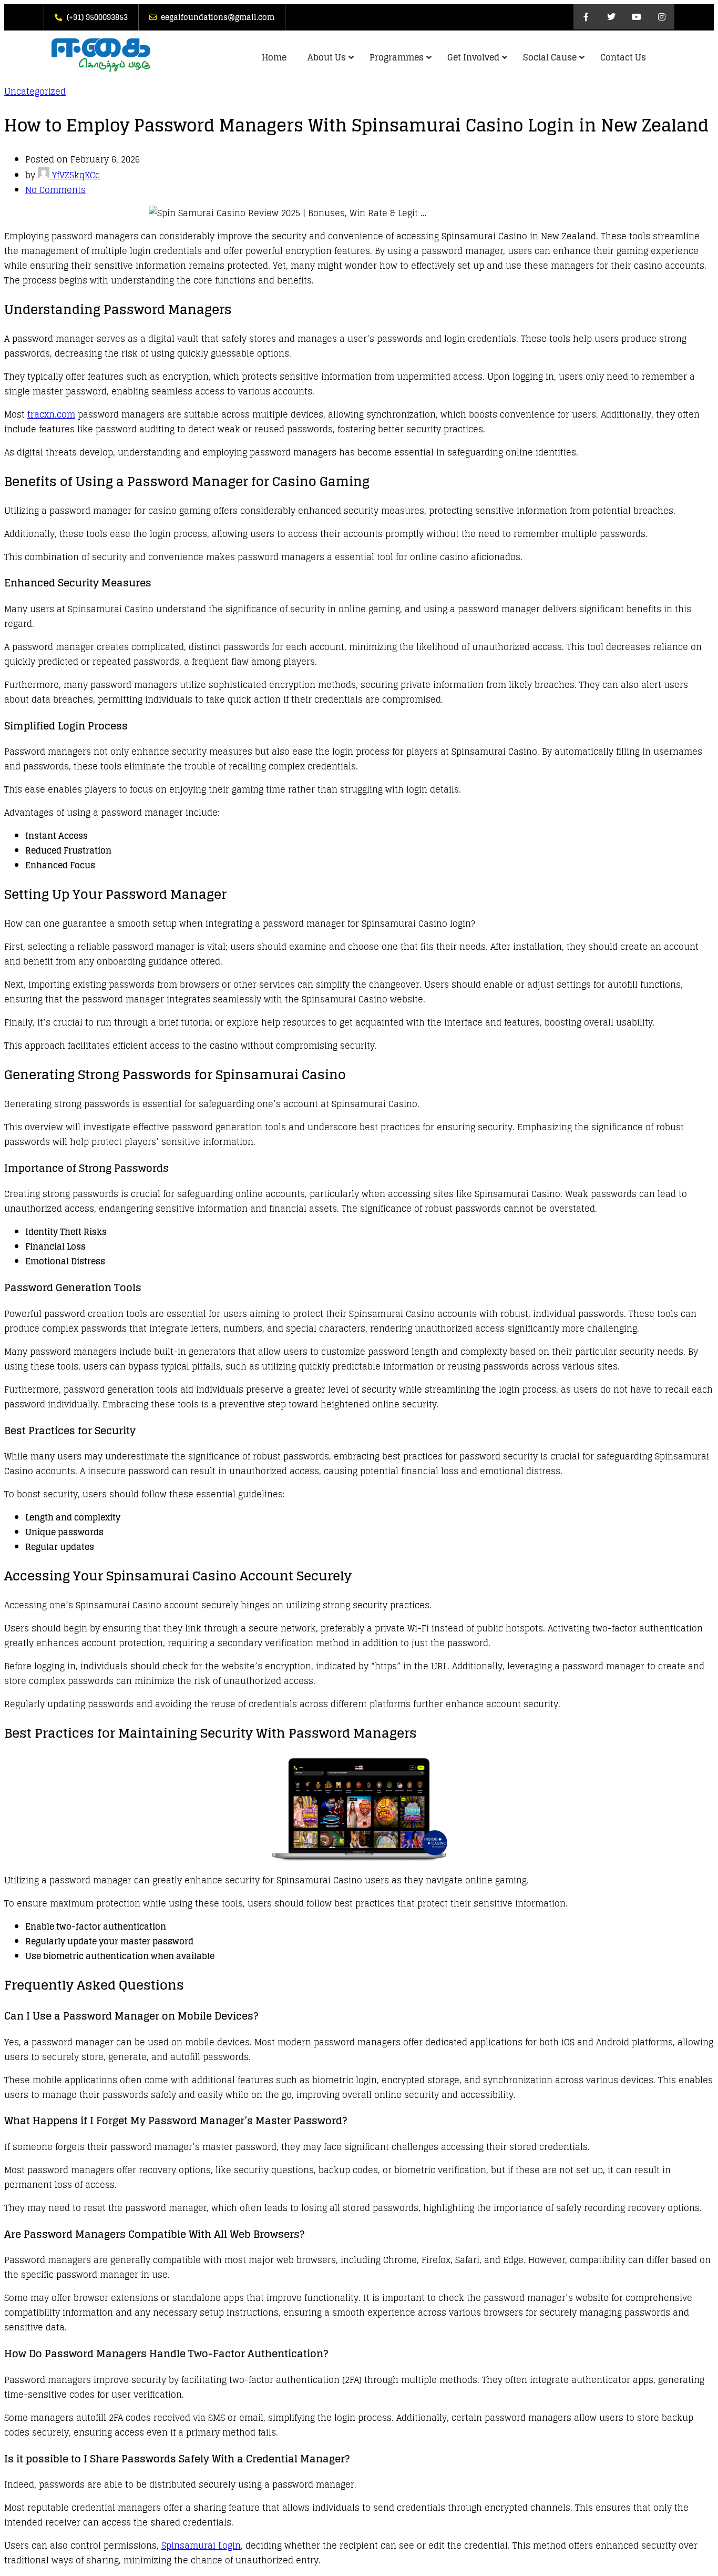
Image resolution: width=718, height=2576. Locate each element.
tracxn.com (51, 414)
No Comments (55, 190)
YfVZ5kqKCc (75, 175)
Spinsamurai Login (201, 2545)
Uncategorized (35, 92)
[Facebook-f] (586, 17)
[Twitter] (611, 17)
